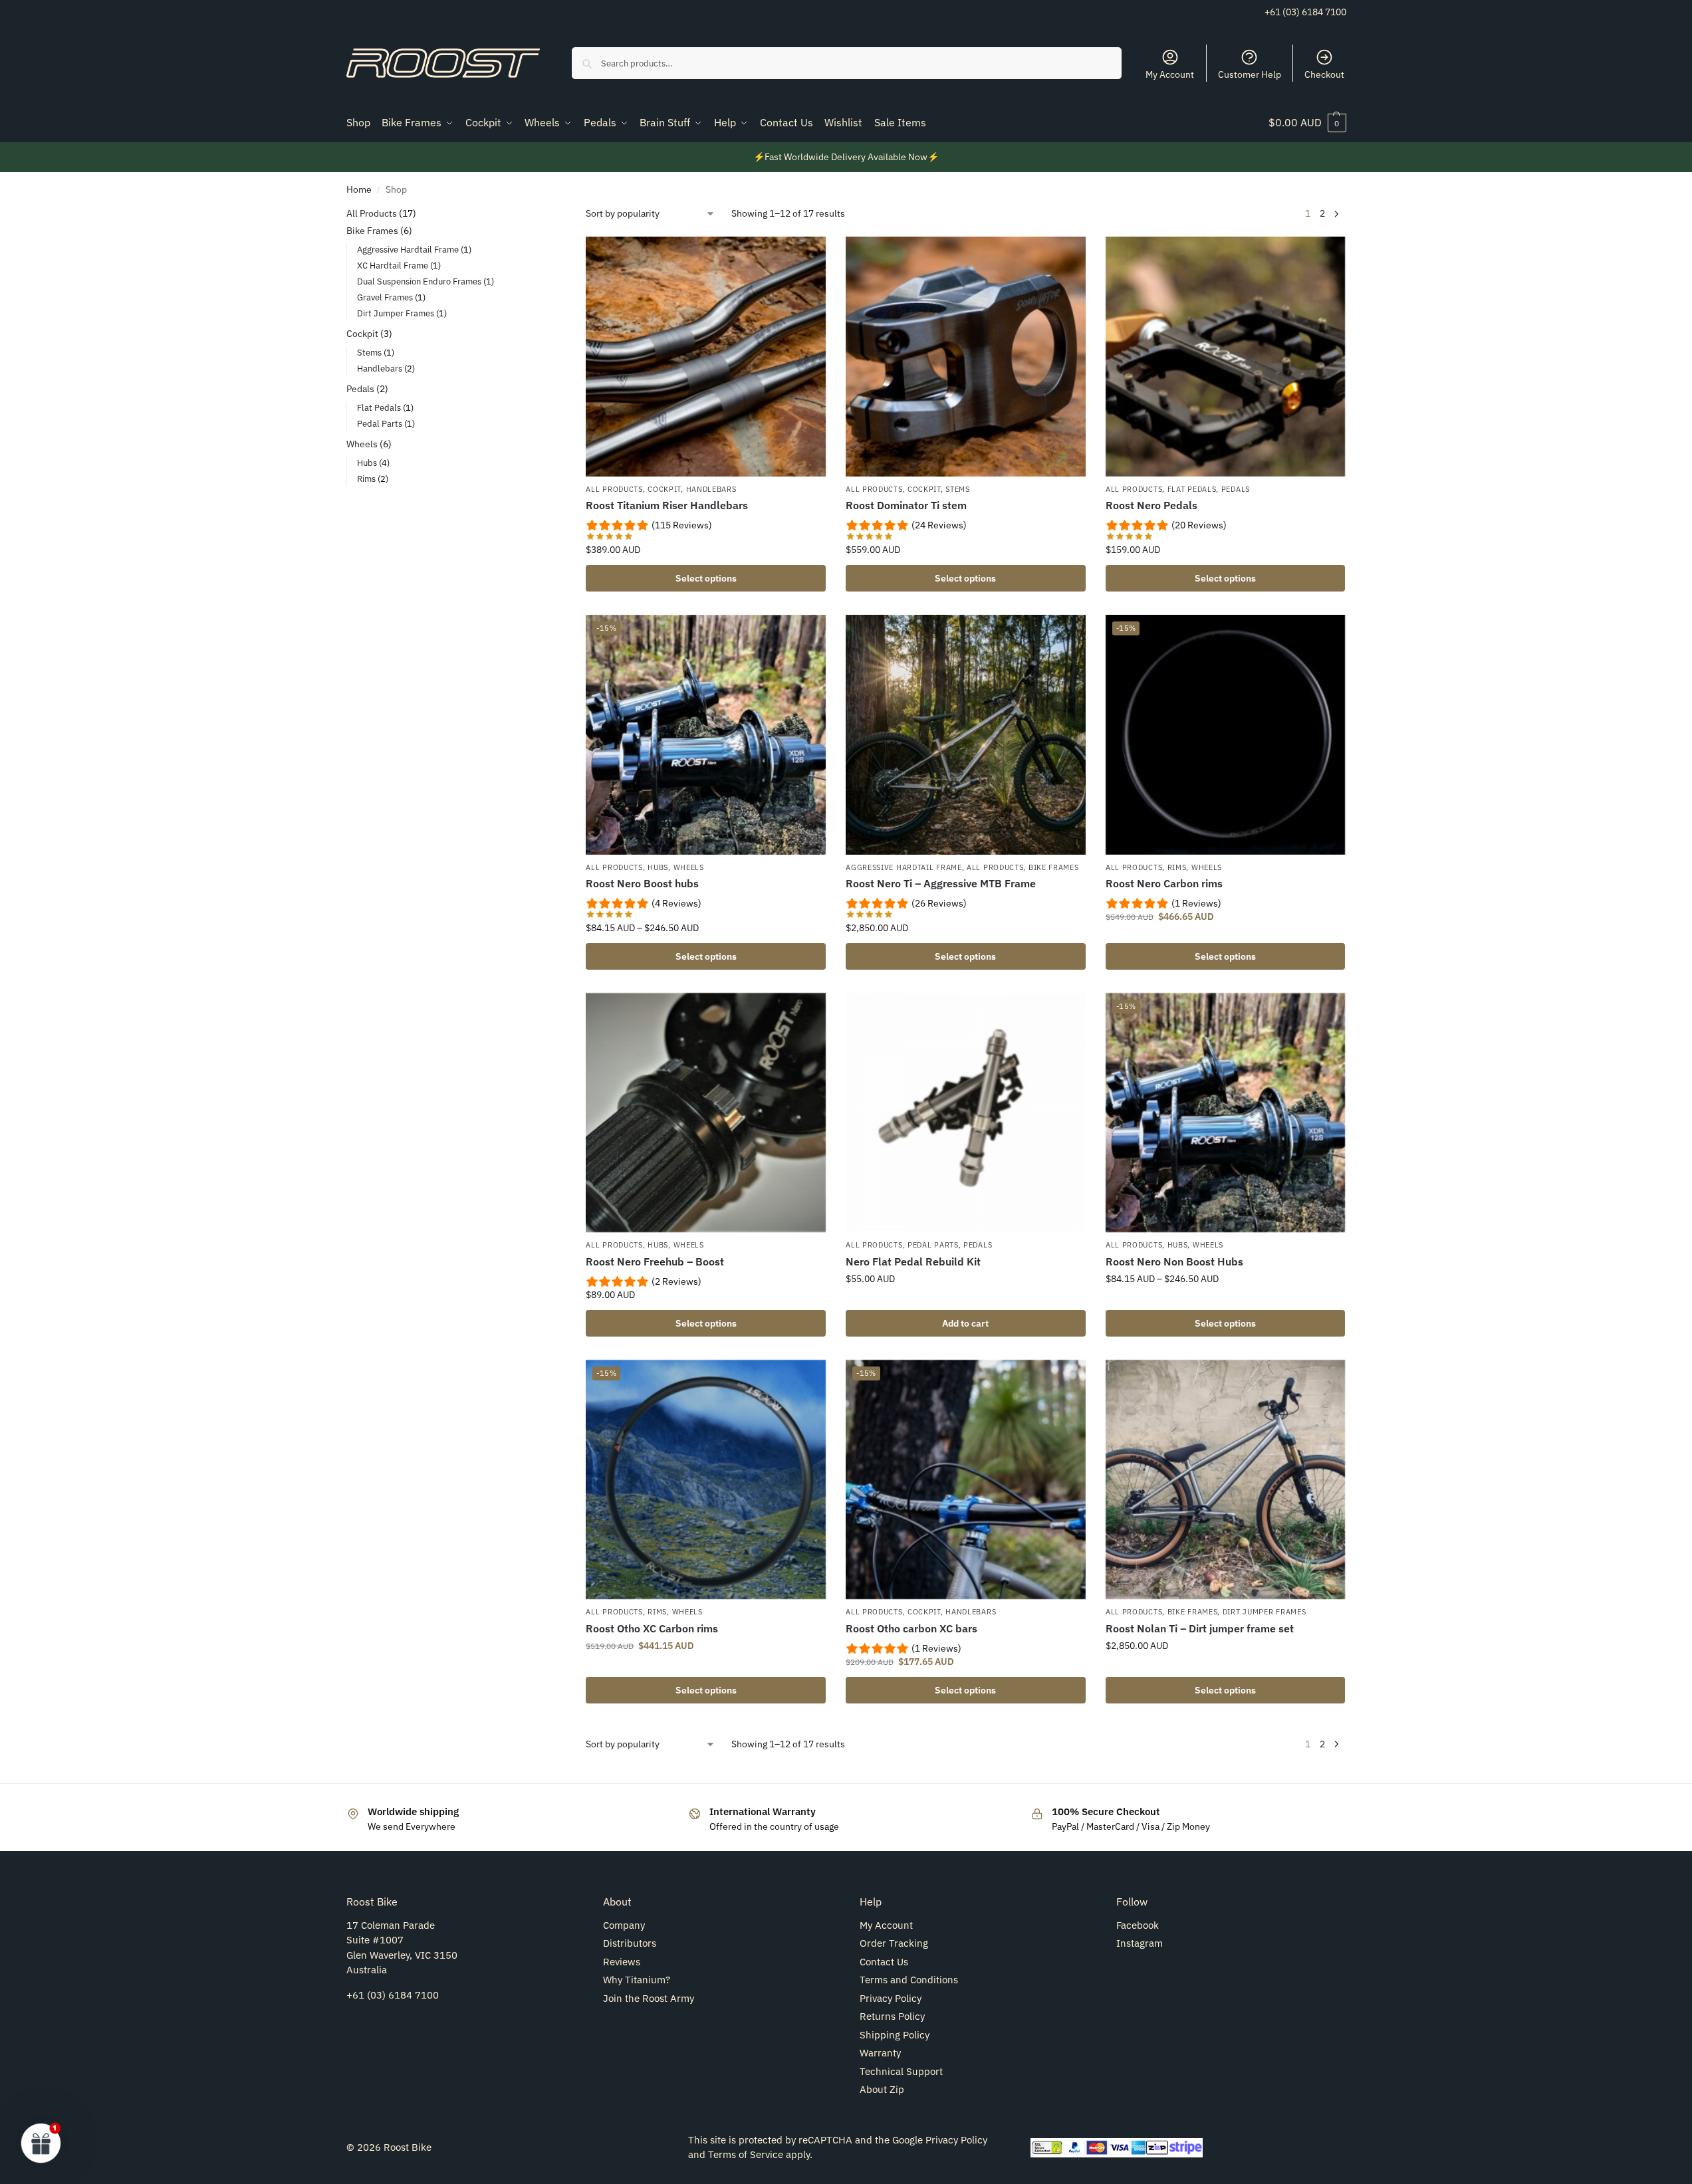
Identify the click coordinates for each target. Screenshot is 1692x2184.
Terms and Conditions (909, 1980)
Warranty (880, 2053)
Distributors (630, 1943)
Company (624, 1925)
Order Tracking (894, 1943)
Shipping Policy (895, 2035)
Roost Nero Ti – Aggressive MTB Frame (941, 883)
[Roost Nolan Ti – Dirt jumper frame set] (1226, 1480)
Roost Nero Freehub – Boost (655, 1261)
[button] (1307, 122)
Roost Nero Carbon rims (1164, 883)
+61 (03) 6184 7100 (1305, 12)
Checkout (1324, 74)
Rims (1177, 867)
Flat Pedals (1192, 489)
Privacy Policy (891, 1998)
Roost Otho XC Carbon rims (652, 1628)
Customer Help (1250, 74)
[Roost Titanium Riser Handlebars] (706, 357)
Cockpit (664, 489)
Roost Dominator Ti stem (906, 505)
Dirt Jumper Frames (1265, 1612)
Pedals (1236, 489)
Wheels (689, 867)
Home (359, 189)
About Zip (882, 2089)
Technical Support (901, 2071)
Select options (706, 578)
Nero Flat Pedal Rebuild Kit (913, 1261)
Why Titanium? (637, 1980)
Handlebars (711, 489)
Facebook (1138, 1925)
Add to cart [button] (965, 1323)
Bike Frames (1054, 867)
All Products (614, 489)
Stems (958, 489)
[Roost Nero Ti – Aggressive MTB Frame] (966, 735)
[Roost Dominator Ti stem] (966, 357)
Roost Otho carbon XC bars (911, 1628)
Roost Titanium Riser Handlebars (667, 505)
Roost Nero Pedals (1151, 505)
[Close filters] (520, 215)
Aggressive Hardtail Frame (904, 867)
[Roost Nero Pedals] (1226, 357)
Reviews (622, 1962)
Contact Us (884, 1962)
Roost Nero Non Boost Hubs (1174, 1261)
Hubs (658, 867)
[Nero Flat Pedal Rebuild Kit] (966, 1113)
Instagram (1140, 1943)
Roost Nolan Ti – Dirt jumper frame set (1200, 1628)
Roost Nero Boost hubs (642, 883)
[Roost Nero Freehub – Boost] (706, 1113)
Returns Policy (892, 2016)
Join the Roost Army (649, 1998)
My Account (1170, 74)
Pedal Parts (933, 1245)
